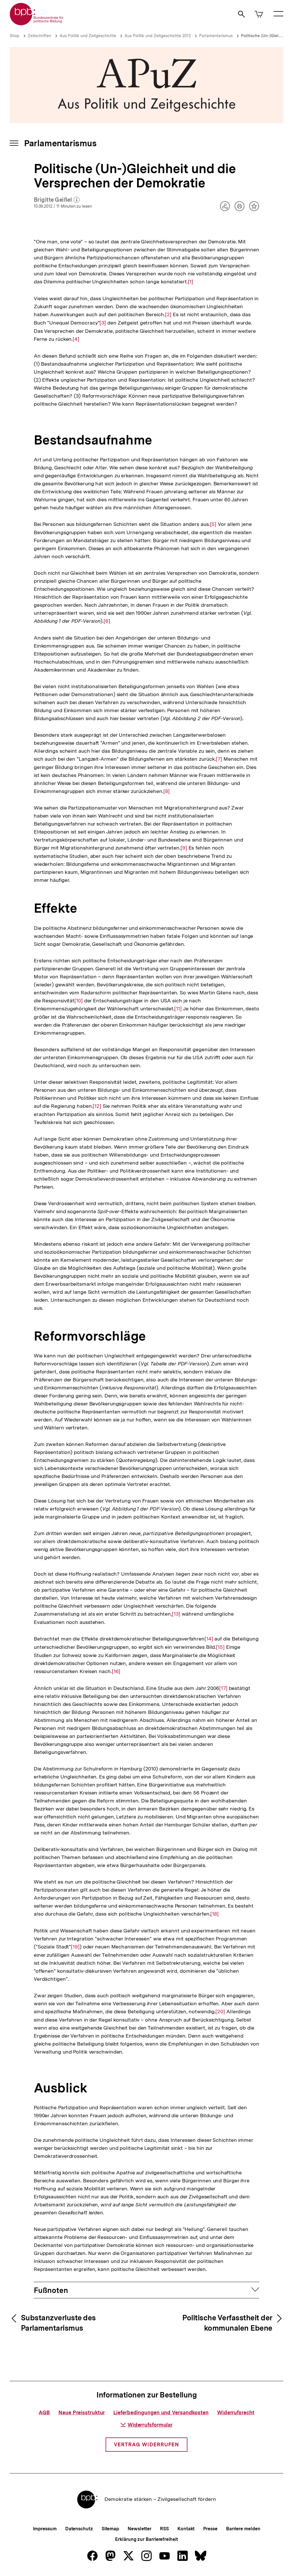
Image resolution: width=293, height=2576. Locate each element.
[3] (103, 323)
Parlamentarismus (216, 36)
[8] (167, 791)
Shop (15, 36)
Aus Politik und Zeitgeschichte (88, 36)
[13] (176, 1614)
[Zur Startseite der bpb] (37, 24)
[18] (214, 1914)
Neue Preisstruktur (82, 2412)
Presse (210, 2529)
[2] (168, 315)
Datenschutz (79, 2529)
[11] (178, 1009)
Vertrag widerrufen (146, 2444)
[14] (209, 1639)
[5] (213, 524)
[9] (184, 848)
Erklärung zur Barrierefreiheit (146, 2539)
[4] (76, 339)
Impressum (45, 2529)
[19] (75, 1947)
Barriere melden (243, 2529)
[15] (220, 1647)
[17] (223, 1688)
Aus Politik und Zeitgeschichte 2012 (158, 36)
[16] (116, 1671)
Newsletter (139, 2529)
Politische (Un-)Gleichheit (266, 36)
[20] (220, 2012)
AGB (44, 2412)
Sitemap (110, 2529)
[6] (107, 621)
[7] (219, 759)
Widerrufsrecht (236, 2412)
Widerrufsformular (150, 2425)
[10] (79, 1001)
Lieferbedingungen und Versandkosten (161, 2412)
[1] (191, 282)
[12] (97, 1106)
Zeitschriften (39, 36)
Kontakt (186, 2529)
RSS (164, 2529)
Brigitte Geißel (57, 200)
